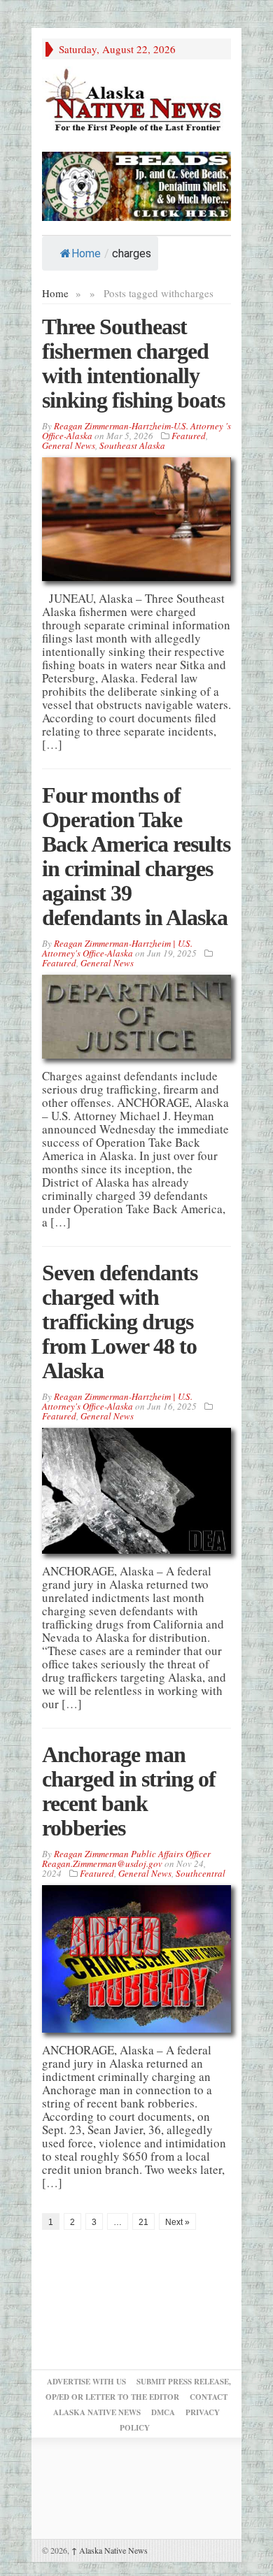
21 (143, 2222)
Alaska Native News (110, 2550)
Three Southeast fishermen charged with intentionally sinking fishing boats (133, 363)
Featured (189, 436)
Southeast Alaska (132, 445)
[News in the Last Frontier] (136, 102)
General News (69, 445)
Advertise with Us (86, 2382)
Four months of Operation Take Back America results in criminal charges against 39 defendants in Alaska (136, 856)
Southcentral (201, 1873)
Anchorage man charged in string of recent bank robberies (129, 1791)
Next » (177, 2222)
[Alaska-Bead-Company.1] (136, 184)
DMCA (163, 2412)
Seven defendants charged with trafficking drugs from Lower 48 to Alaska (120, 1322)
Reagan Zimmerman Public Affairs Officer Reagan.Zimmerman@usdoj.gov (126, 1859)
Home (86, 253)
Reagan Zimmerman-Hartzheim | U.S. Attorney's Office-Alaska (117, 948)
